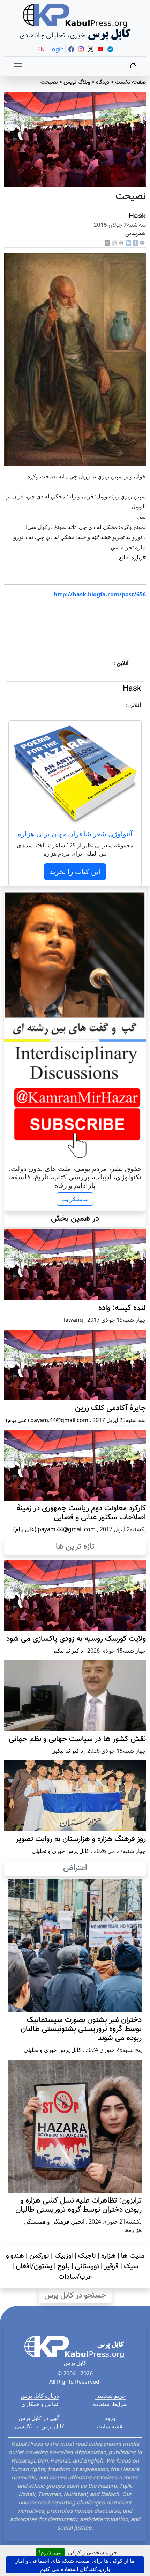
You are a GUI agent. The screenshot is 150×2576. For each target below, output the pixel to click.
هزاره (108, 2256)
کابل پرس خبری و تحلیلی (61, 1851)
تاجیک (87, 2256)
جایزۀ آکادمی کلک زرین (110, 1408)
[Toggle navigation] (18, 66)
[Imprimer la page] (121, 243)
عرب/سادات (75, 2277)
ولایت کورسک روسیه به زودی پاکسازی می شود (76, 1639)
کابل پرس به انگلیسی (40, 2426)
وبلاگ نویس (77, 83)
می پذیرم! (50, 2552)
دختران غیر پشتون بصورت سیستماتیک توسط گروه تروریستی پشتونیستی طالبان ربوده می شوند (81, 2029)
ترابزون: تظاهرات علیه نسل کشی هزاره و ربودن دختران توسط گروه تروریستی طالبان (78, 2205)
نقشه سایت (110, 2426)
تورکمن (39, 2256)
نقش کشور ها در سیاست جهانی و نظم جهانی (77, 1739)
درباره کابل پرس (40, 2396)
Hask (137, 216)
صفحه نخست (130, 83)
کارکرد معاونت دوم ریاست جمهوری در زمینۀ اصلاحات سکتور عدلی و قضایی (81, 1513)
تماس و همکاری (40, 2404)
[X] (107, 243)
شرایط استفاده (110, 2404)
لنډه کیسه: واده (122, 1308)
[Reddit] (114, 243)
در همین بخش (75, 1219)
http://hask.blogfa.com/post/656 (100, 594)
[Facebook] (135, 243)
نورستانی (87, 2266)
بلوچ (64, 2266)
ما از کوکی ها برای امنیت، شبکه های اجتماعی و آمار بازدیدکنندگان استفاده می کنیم (75, 2565)
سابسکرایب (75, 1199)
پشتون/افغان (34, 2266)
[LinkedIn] (128, 243)
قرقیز (111, 2266)
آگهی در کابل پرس (40, 2418)
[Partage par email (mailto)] (142, 243)
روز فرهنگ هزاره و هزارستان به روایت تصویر (81, 1839)
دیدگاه (103, 83)
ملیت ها (133, 2256)
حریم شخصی (111, 2396)
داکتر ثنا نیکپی (67, 1651)
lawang (73, 1320)
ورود (110, 2418)
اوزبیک (64, 2256)
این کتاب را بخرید (75, 872)
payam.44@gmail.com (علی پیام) (47, 1420)
